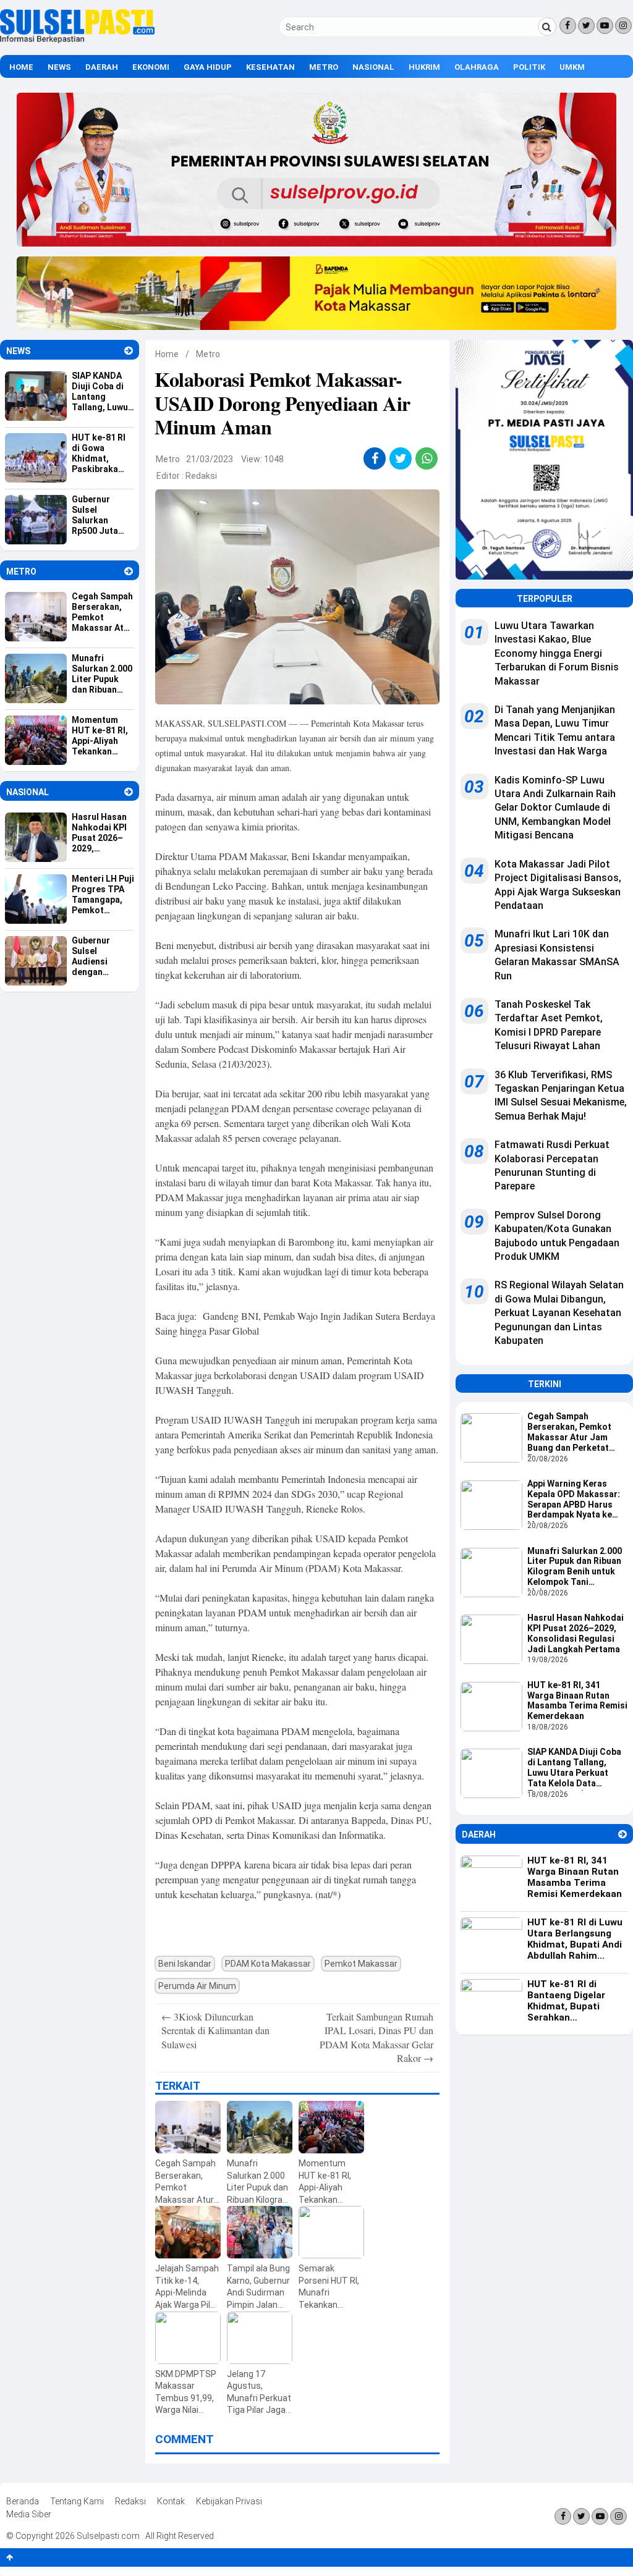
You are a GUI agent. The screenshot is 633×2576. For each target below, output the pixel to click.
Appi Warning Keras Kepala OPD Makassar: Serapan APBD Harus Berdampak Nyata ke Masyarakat (574, 1500)
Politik (529, 67)
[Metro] (129, 571)
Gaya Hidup (208, 67)
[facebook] (375, 458)
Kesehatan (270, 67)
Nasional (373, 67)
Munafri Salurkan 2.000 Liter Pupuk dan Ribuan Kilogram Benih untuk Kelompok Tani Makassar (575, 1568)
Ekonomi (151, 67)
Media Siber (29, 2514)
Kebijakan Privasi (229, 2501)
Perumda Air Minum (197, 1986)
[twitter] (401, 458)
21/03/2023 (210, 459)
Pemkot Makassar (361, 1964)
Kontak (171, 2501)
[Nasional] (129, 792)
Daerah (102, 67)
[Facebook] (568, 26)
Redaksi (201, 476)
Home (21, 67)
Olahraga (477, 67)
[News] (129, 351)
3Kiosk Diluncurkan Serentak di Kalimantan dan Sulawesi (215, 2030)
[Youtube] (605, 26)
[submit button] (547, 27)
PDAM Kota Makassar (268, 1964)
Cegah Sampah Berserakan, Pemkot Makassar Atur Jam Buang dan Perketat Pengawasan (569, 1433)
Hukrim (424, 67)
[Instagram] (623, 26)
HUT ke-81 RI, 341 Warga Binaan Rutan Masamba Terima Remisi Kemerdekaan (577, 1700)
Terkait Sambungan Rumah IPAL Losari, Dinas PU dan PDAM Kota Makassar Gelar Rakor (376, 2037)
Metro (324, 67)
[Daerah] (622, 1834)
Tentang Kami (77, 2501)
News (59, 67)
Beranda (23, 2501)
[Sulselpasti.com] (77, 40)
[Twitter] (586, 26)
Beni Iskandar (185, 1964)
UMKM (572, 67)
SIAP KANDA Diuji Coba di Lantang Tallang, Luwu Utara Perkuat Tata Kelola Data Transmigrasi (574, 1768)
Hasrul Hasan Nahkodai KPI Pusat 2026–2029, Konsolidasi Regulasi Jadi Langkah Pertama (576, 1633)
